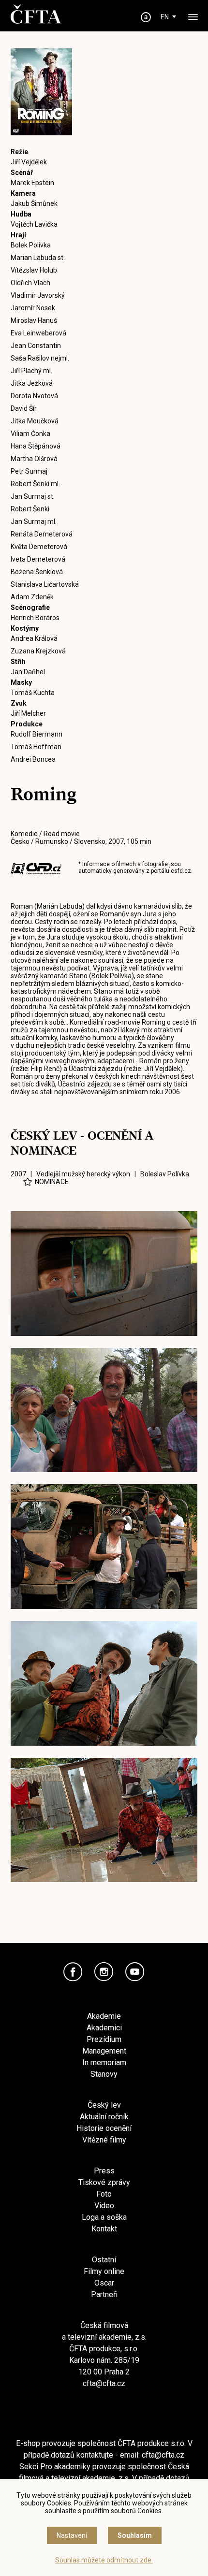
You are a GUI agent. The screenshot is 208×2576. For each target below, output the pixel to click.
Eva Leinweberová (38, 333)
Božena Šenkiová (37, 572)
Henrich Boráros (35, 618)
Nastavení (72, 2535)
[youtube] (135, 1972)
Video (104, 2206)
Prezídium (104, 2039)
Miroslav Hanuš (34, 320)
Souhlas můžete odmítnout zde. (104, 2560)
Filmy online (104, 2271)
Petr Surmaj (29, 471)
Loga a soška (104, 2217)
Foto (104, 2194)
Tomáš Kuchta (33, 693)
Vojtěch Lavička (34, 224)
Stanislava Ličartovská (45, 584)
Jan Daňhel (28, 672)
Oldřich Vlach (30, 283)
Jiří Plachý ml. (31, 371)
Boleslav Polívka (165, 1174)
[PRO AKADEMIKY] (146, 17)
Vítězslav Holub (34, 270)
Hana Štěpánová (36, 446)
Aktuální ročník (104, 2117)
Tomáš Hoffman (36, 747)
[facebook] (73, 1972)
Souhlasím (135, 2535)
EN (165, 17)
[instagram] (104, 1972)
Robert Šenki (30, 509)
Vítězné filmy (104, 2140)
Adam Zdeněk (32, 597)
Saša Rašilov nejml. (40, 358)
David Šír (24, 408)
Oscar (104, 2283)
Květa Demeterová (39, 547)
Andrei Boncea (33, 759)
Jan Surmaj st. (33, 496)
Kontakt (104, 2229)
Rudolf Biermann (37, 734)
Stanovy (104, 2074)
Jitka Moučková (35, 421)
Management (104, 2051)
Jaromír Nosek (33, 308)
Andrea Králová (34, 638)
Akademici (104, 2028)
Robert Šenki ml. (35, 484)
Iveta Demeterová (38, 559)
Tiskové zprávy (104, 2182)
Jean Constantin (36, 346)
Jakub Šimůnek (34, 203)
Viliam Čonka (30, 434)
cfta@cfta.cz (104, 2383)
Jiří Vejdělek (29, 162)
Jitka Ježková (32, 383)
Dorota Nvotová (34, 396)
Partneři (104, 2294)
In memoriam (104, 2062)
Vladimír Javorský (38, 295)
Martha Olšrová (34, 459)
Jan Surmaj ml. (34, 521)
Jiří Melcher (28, 713)
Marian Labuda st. (38, 258)
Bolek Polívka (31, 245)
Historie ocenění (104, 2128)
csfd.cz (181, 871)
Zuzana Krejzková (38, 651)
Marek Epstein (32, 183)
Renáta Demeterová (42, 534)
